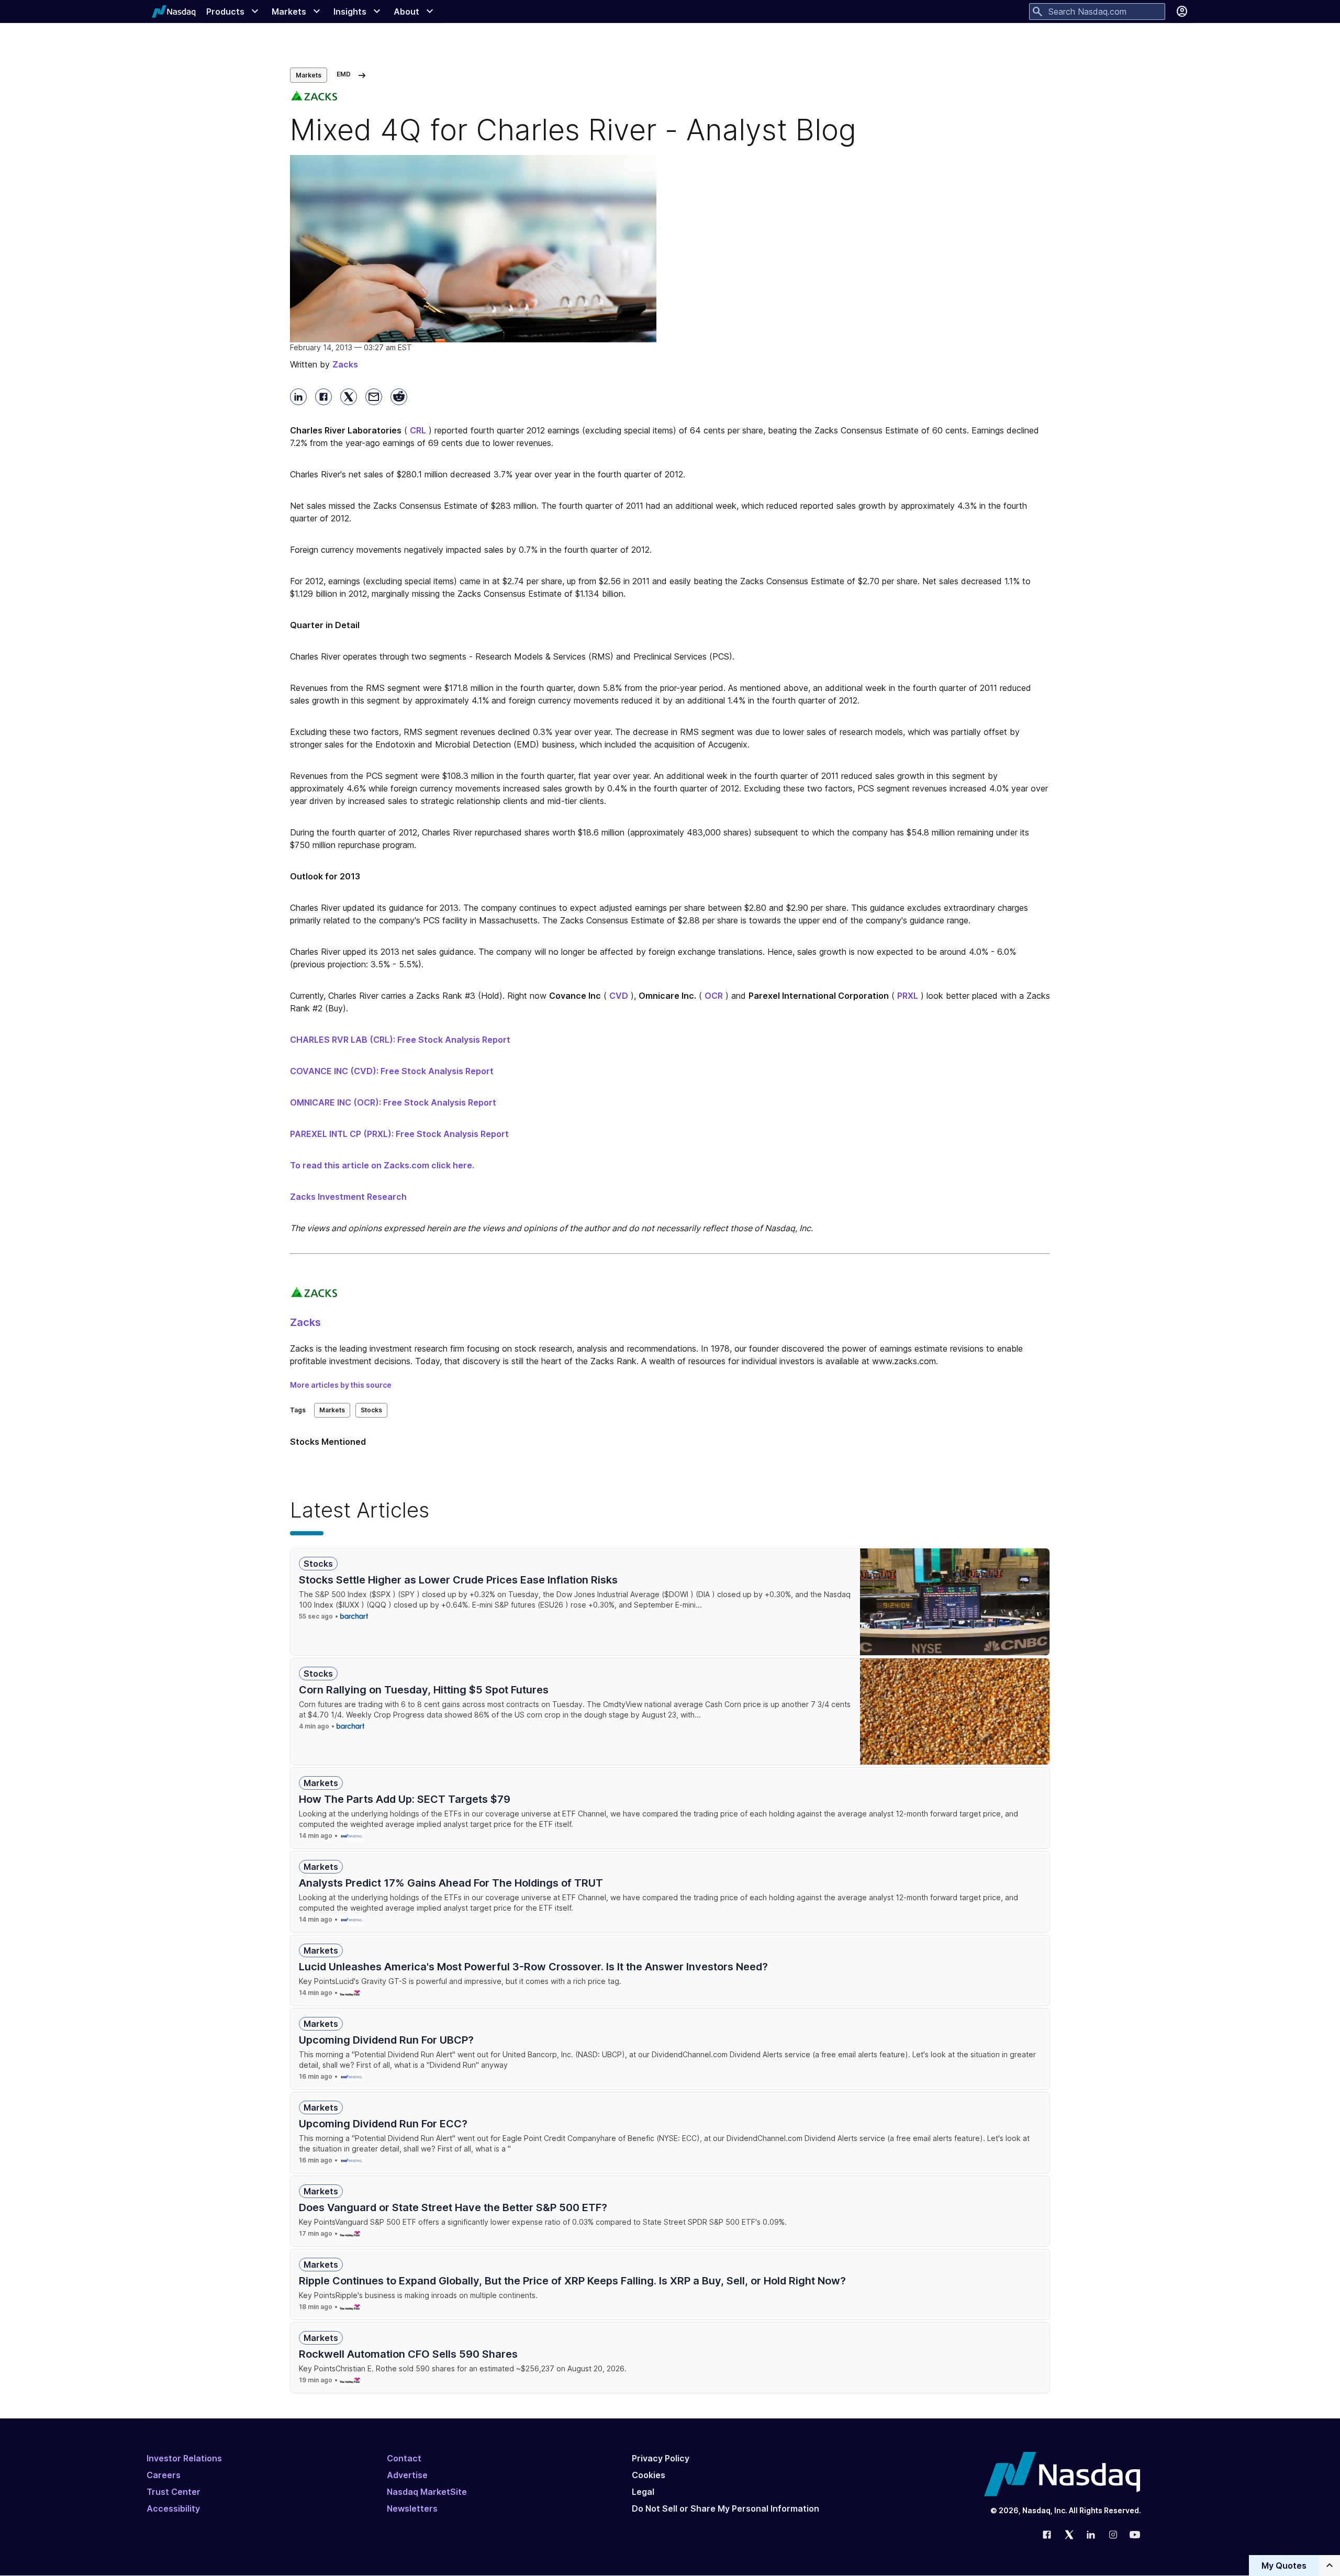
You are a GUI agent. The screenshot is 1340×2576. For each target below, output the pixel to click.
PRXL (908, 996)
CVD (619, 996)
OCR (714, 996)
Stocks (371, 1410)
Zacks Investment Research (348, 1197)
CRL (418, 430)
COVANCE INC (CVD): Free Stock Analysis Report (392, 1071)
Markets (309, 75)
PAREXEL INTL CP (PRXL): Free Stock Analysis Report (399, 1134)
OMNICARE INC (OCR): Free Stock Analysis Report (393, 1102)
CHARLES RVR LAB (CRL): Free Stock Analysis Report (400, 1040)
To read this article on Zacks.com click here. (382, 1165)
